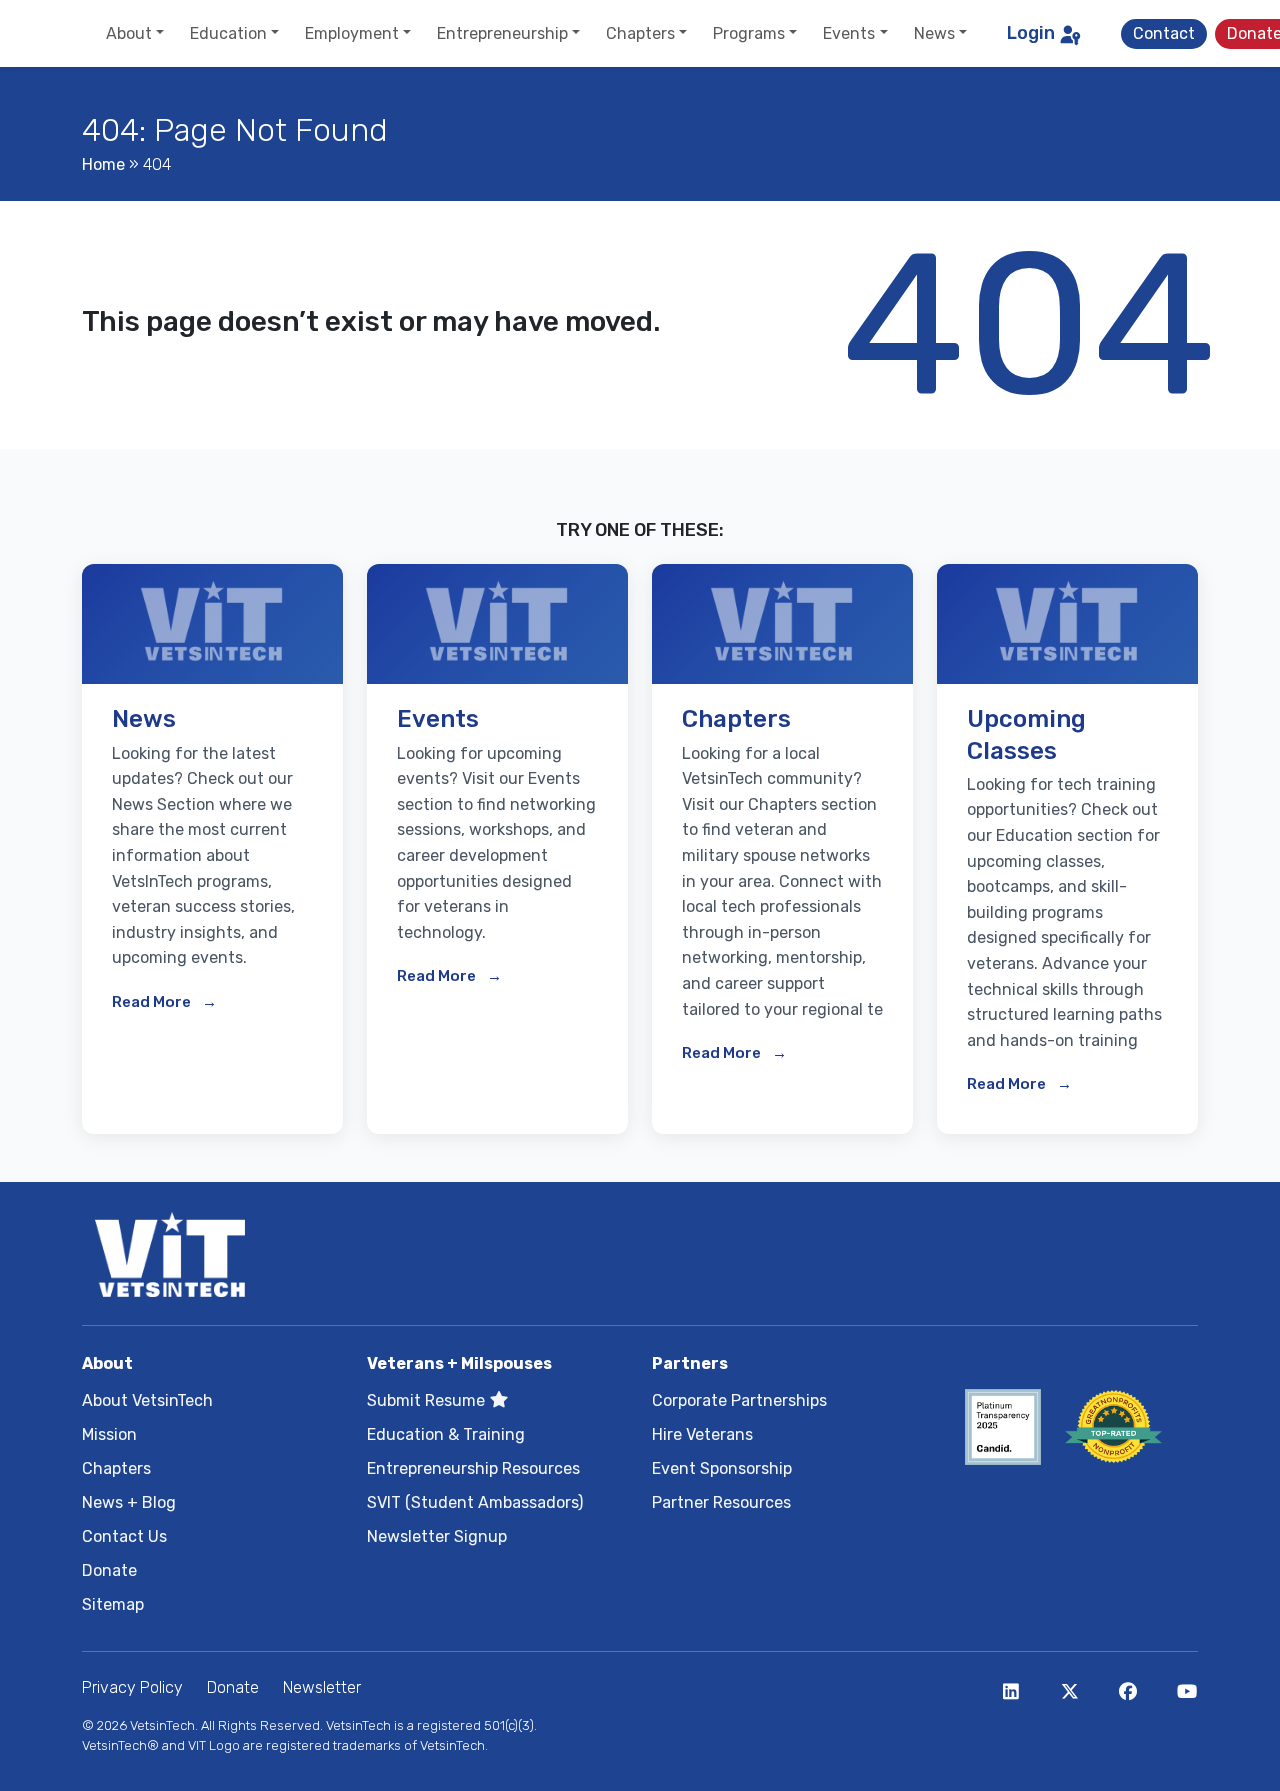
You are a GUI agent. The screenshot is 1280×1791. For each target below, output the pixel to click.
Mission (109, 1434)
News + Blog (129, 1502)
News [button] (934, 33)
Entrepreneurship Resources (473, 1468)
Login (1031, 33)
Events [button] (849, 33)
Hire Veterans (702, 1434)
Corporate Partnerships (739, 1400)
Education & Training (446, 1434)
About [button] (129, 33)
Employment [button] (352, 33)
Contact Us (124, 1536)
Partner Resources (721, 1502)
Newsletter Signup (437, 1536)
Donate (109, 1570)
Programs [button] (749, 33)
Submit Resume (428, 1400)
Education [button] (228, 33)
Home (103, 164)
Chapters (116, 1468)
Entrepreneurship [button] (502, 33)
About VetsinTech (147, 1400)
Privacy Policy (132, 1687)
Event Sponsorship (722, 1468)
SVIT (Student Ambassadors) (475, 1502)
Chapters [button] (640, 33)
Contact (1164, 33)
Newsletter (322, 1687)
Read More (153, 1002)
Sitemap (113, 1604)
